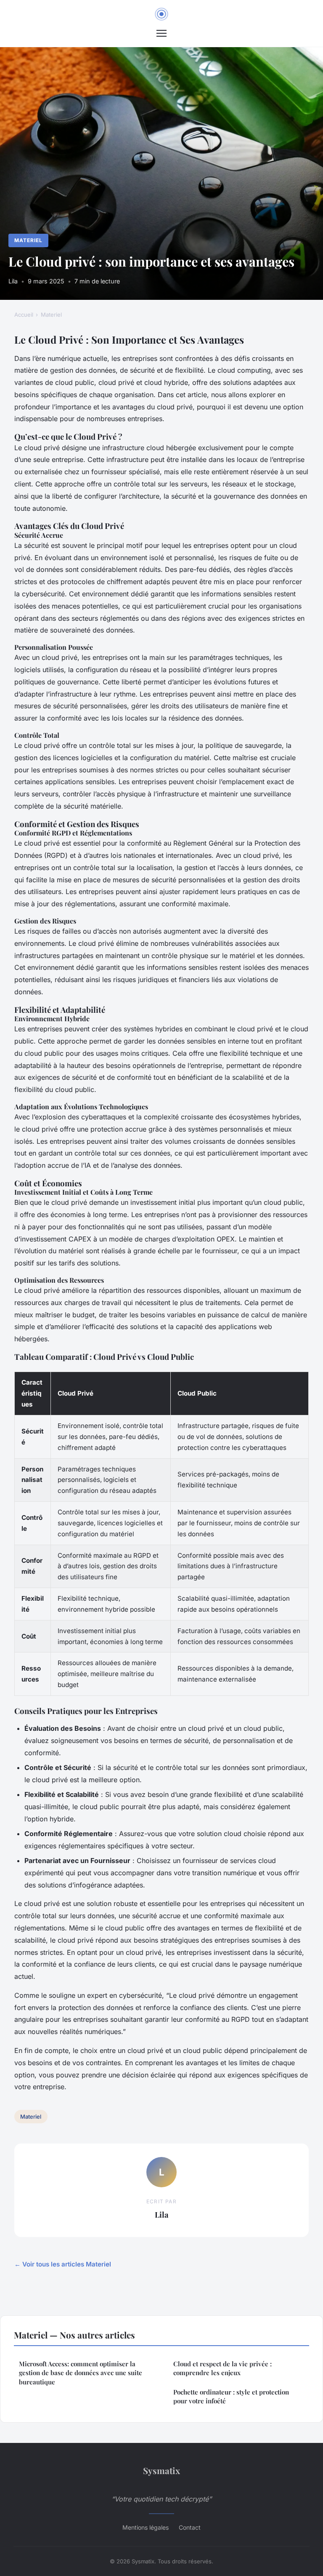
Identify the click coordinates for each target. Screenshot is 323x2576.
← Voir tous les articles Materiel (63, 2264)
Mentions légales (146, 2527)
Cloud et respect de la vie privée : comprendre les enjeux (222, 2368)
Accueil (24, 315)
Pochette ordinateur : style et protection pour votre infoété (231, 2396)
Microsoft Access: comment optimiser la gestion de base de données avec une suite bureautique (81, 2373)
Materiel (28, 240)
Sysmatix (161, 2470)
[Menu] (161, 33)
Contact (190, 2527)
